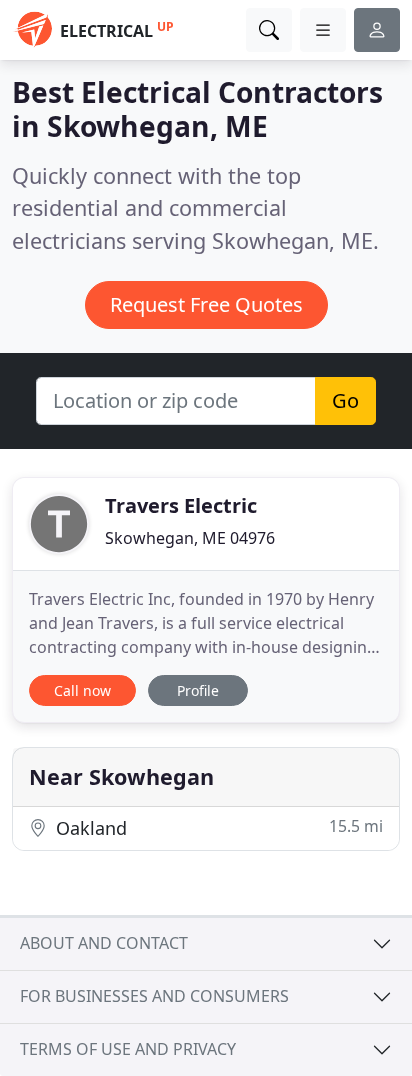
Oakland (217, 827)
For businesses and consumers (154, 996)
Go (345, 400)
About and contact (104, 943)
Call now (82, 690)
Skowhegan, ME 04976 (190, 538)
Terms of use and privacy (128, 1049)
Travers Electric (181, 505)
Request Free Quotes (206, 304)
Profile (198, 690)
